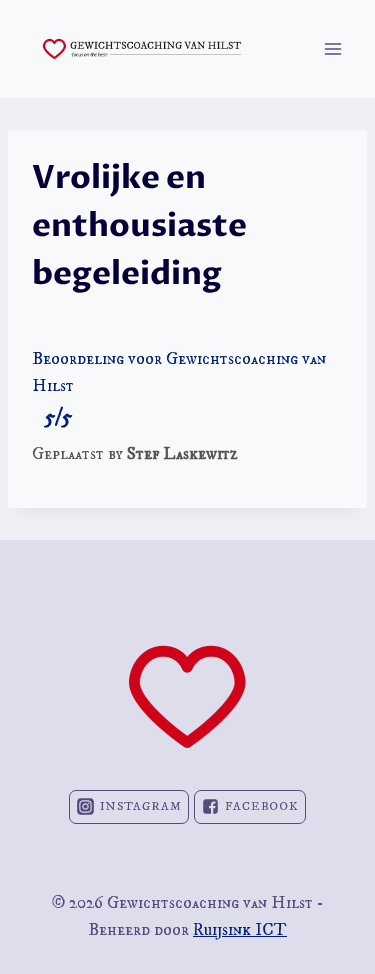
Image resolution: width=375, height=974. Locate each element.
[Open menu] (332, 48)
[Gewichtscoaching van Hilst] (142, 49)
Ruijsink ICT (240, 930)
